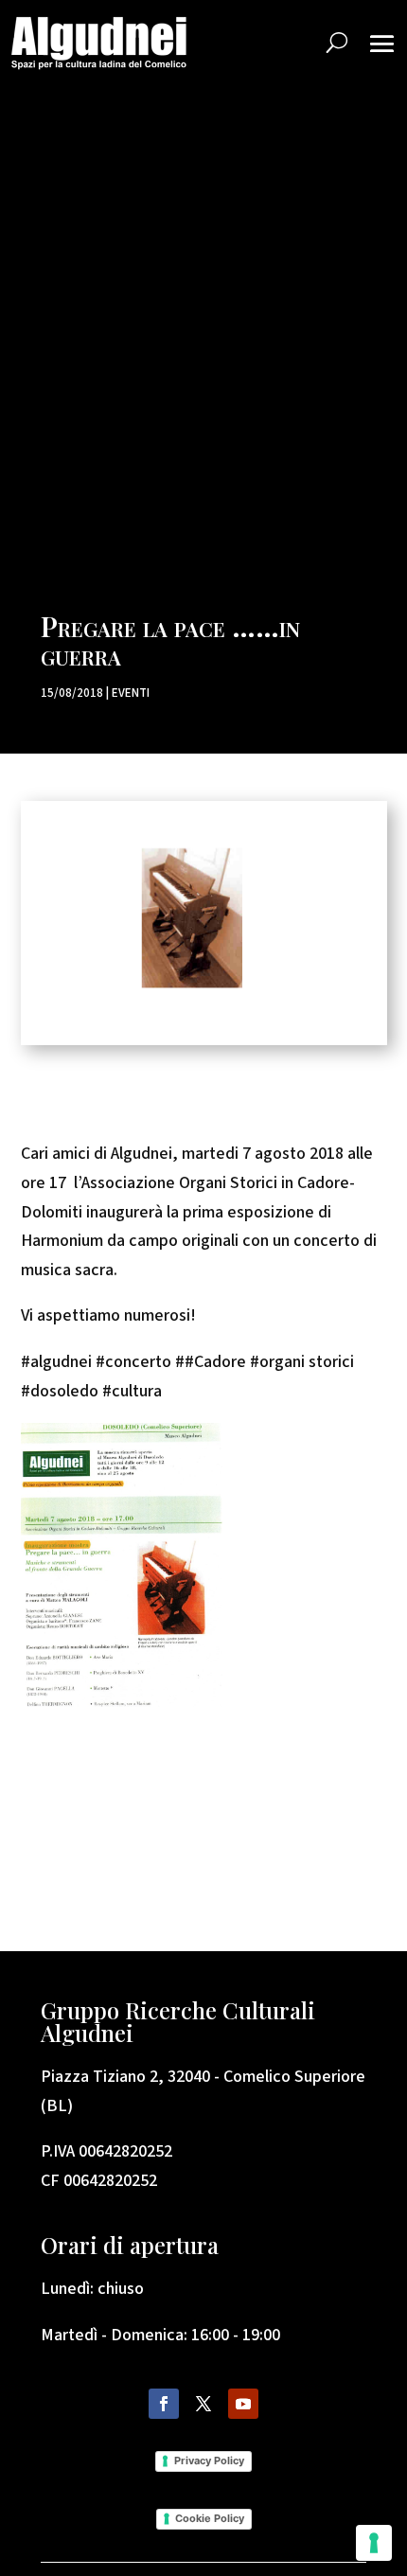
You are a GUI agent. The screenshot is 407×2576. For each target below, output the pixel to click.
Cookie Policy (210, 2518)
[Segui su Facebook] (164, 2404)
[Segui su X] (203, 2404)
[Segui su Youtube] (243, 2404)
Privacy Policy (209, 2461)
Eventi (131, 692)
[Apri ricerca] (337, 43)
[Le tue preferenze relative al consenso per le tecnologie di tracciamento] (374, 2543)
